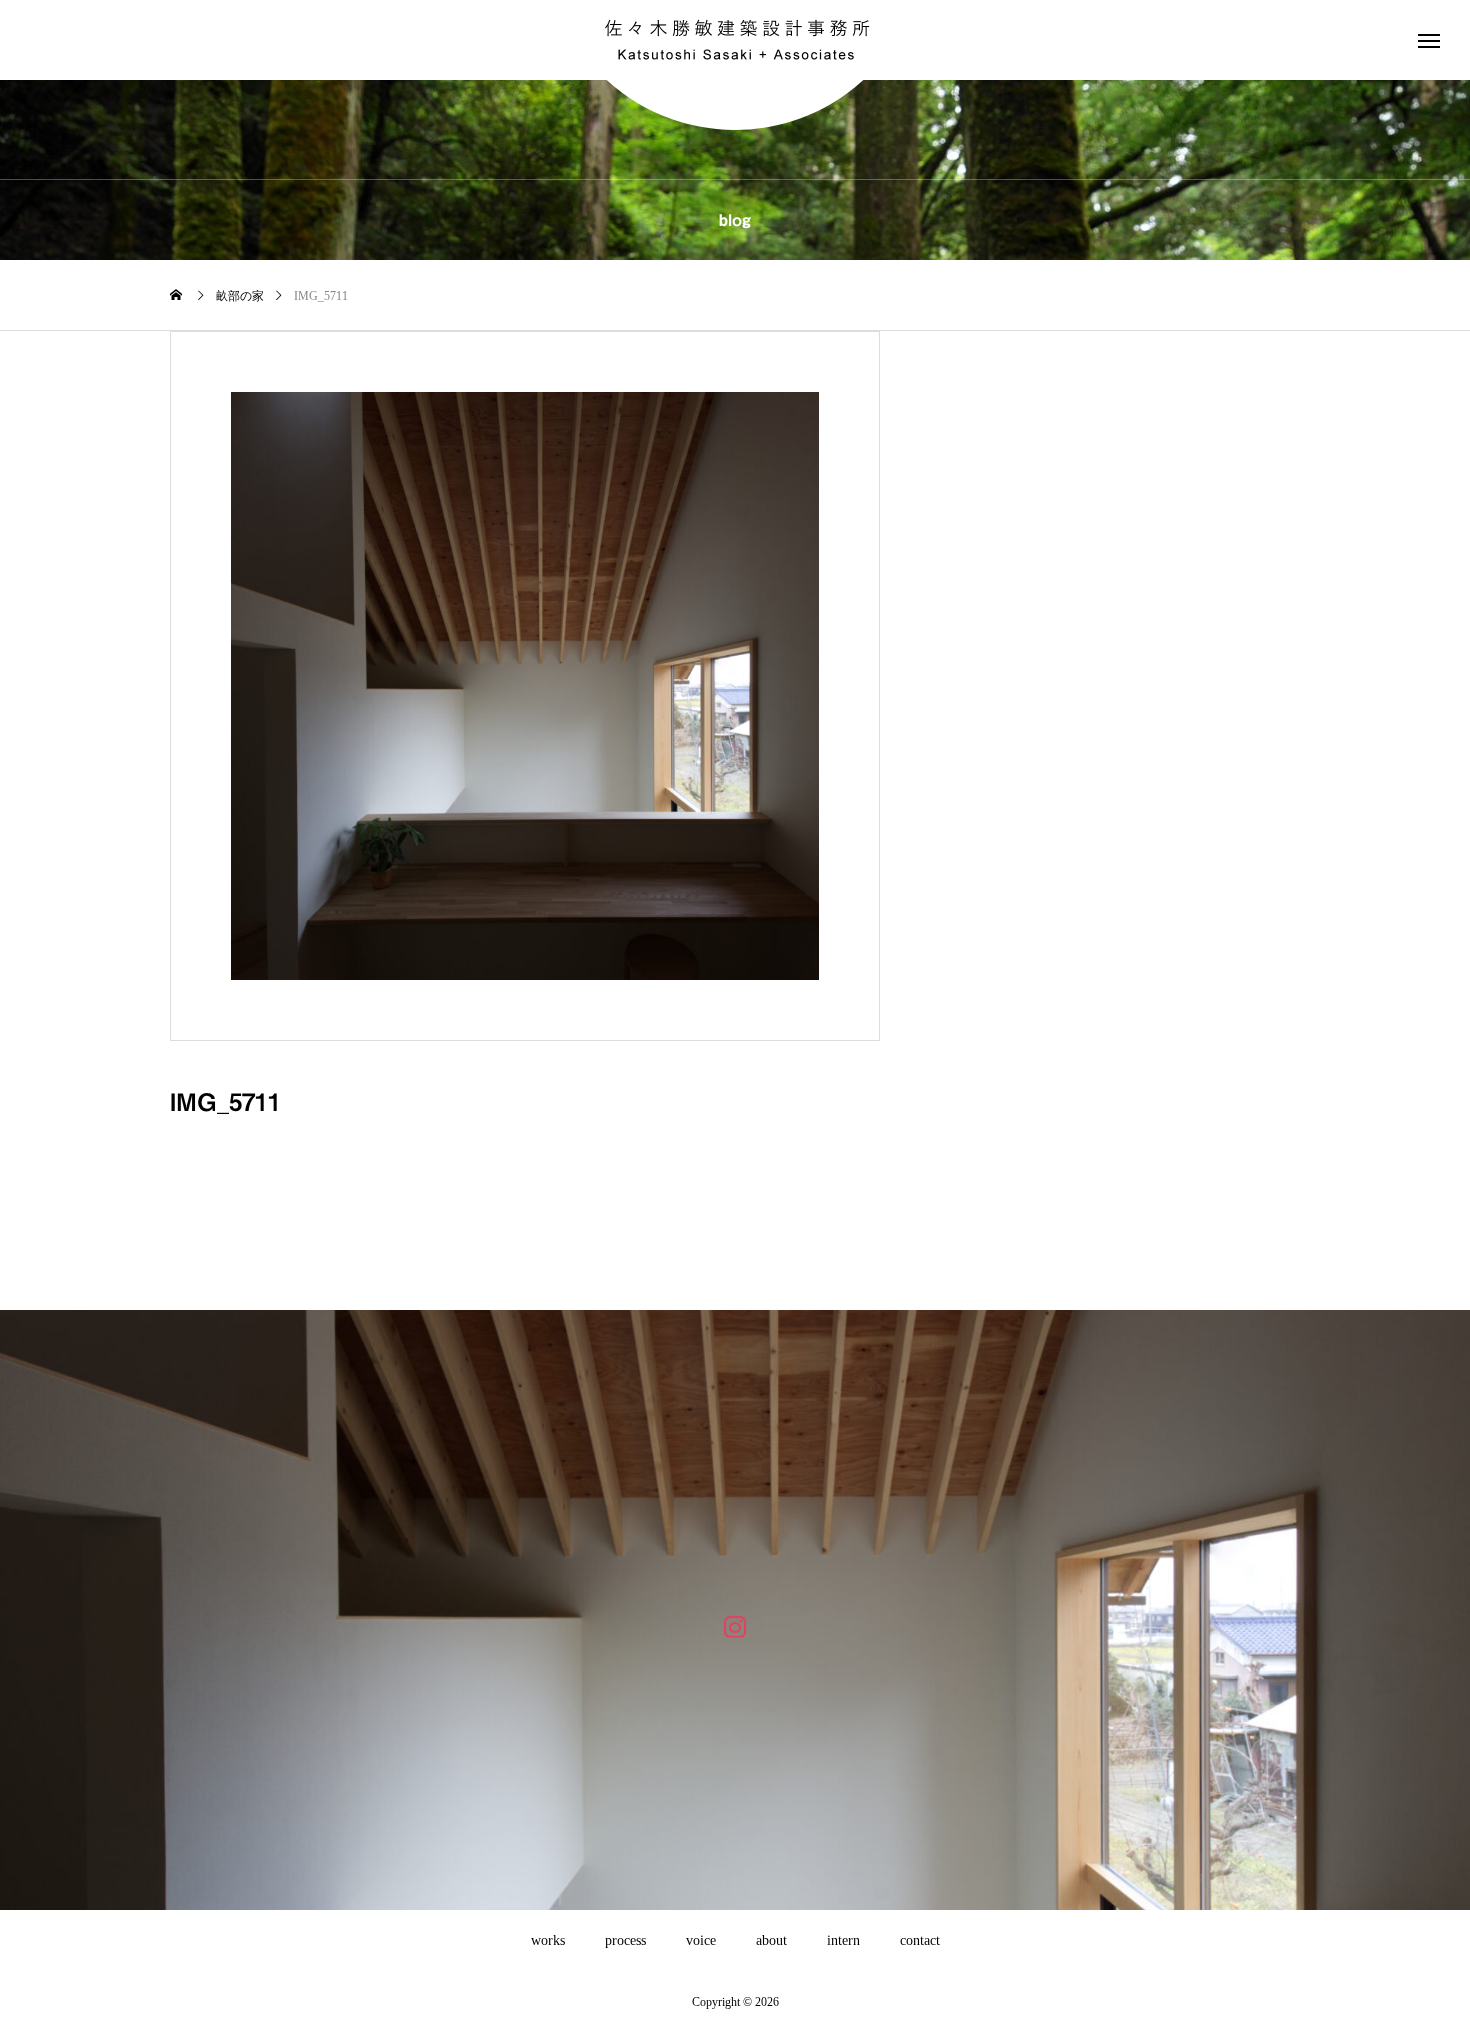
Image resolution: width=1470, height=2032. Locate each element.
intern (843, 1940)
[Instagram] (735, 1625)
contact (920, 1940)
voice (701, 1940)
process (625, 1940)
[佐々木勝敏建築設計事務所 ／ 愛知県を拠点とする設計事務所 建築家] (735, 40)
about (771, 1940)
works (548, 1940)
